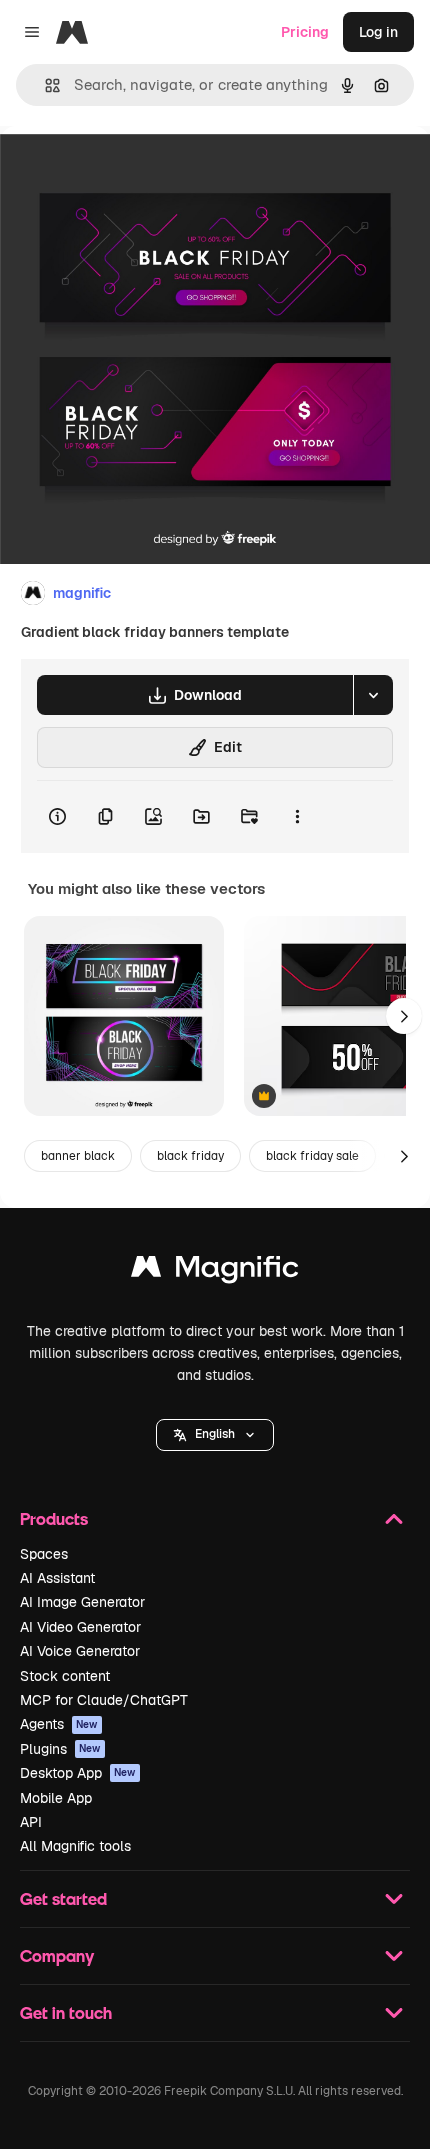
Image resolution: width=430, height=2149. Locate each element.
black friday (190, 1156)
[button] (215, 1435)
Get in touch (66, 2012)
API (31, 1822)
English (215, 1434)
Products (54, 1518)
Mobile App (56, 1798)
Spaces (44, 1554)
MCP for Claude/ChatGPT (104, 1700)
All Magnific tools (75, 1846)
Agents (59, 1724)
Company (57, 1955)
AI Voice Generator (80, 1651)
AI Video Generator (80, 1627)
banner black (78, 1156)
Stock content (65, 1676)
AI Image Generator (82, 1602)
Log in (378, 32)
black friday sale (312, 1156)
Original (128, 171)
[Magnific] (215, 1271)
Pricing (305, 32)
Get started (63, 1898)
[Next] (404, 1016)
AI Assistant (57, 1578)
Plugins (60, 1749)
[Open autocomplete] (44, 85)
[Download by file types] (373, 695)
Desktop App (78, 1773)
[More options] (297, 817)
